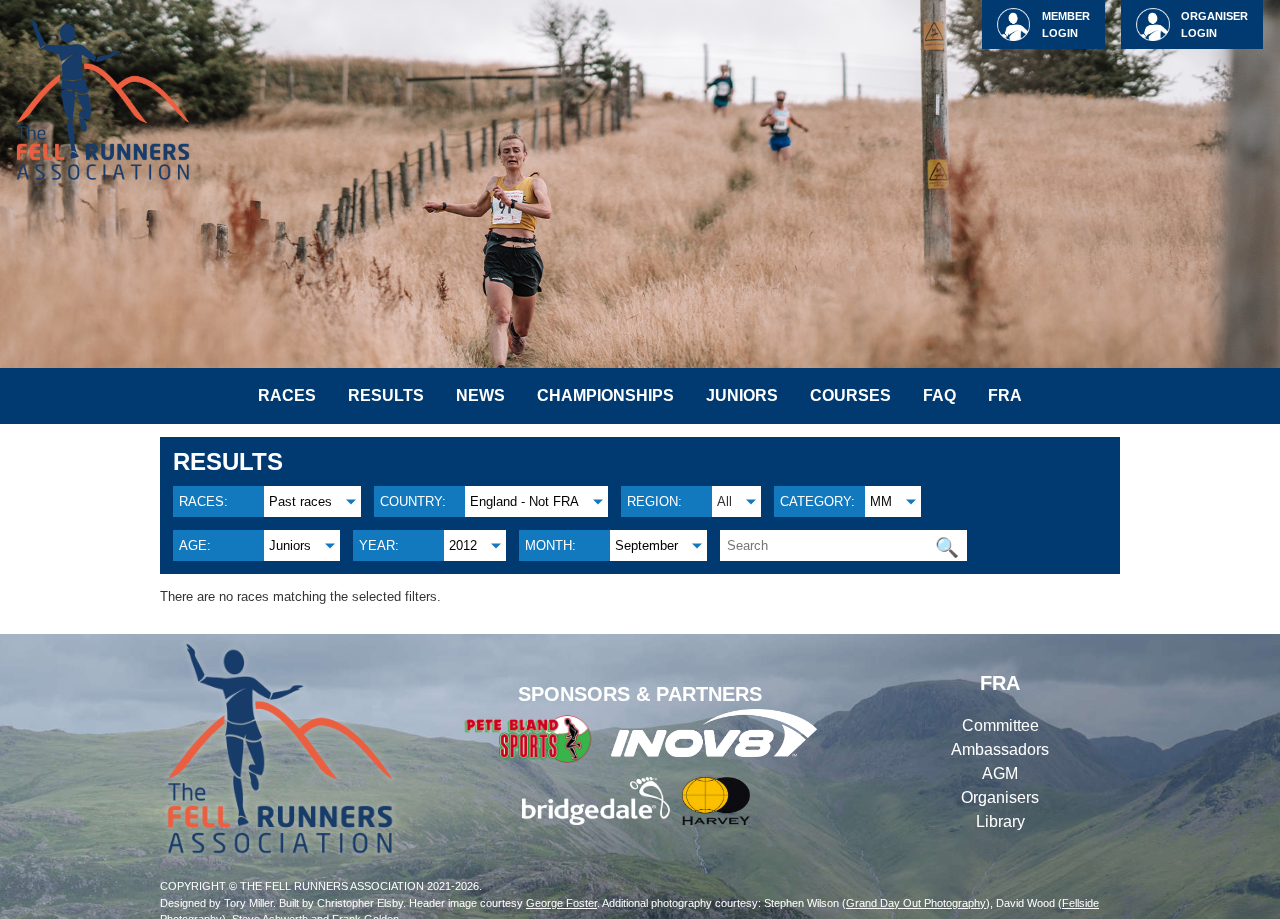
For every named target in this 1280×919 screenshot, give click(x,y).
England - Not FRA (524, 501)
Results (386, 395)
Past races (300, 501)
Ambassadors (1000, 749)
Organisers (1000, 797)
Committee (1000, 725)
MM (881, 501)
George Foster (561, 903)
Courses (850, 395)
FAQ (939, 395)
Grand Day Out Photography (916, 903)
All (724, 501)
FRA (1005, 395)
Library (1000, 821)
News (480, 395)
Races (287, 395)
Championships (605, 395)
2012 (463, 545)
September (646, 545)
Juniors (742, 395)
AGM (1000, 773)
